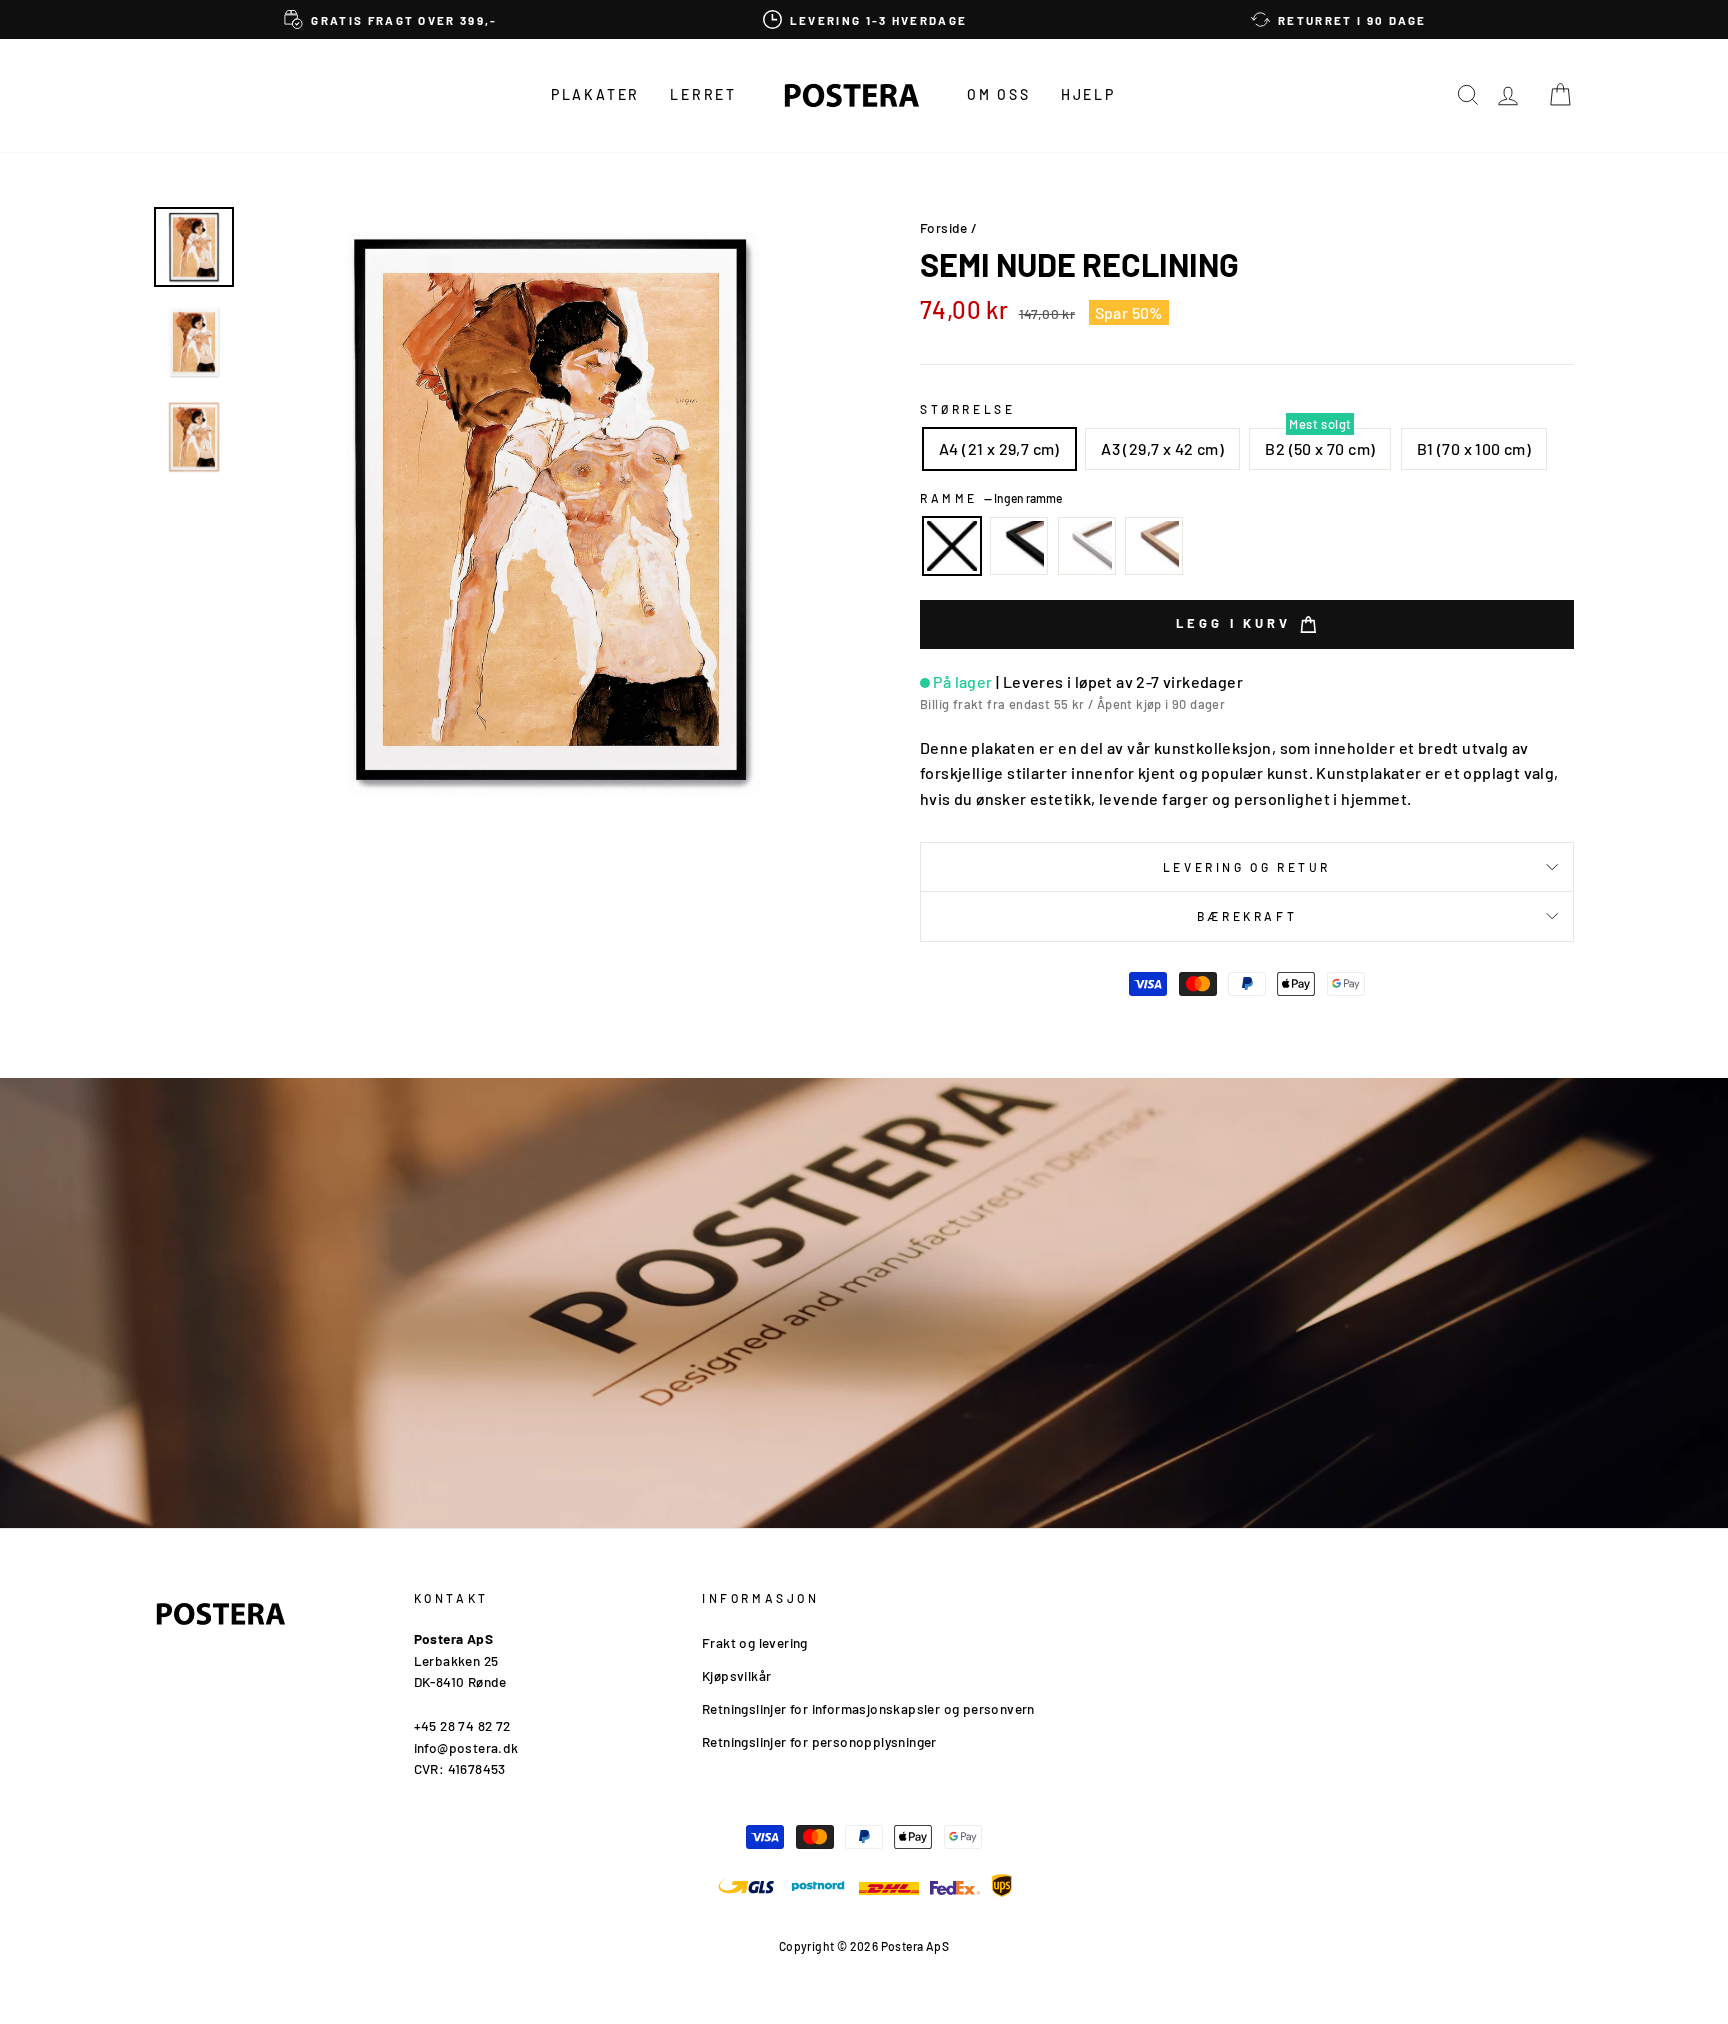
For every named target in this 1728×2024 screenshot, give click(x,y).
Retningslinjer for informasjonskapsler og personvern (868, 1708)
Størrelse (967, 409)
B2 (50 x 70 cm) (1320, 448)
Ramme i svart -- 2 (1019, 546)
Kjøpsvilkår (736, 1675)
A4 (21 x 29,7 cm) (999, 448)
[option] (391, 19)
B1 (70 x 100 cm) (1474, 448)
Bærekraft (1247, 916)
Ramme (991, 498)
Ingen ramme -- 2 (952, 546)
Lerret (703, 94)
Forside (944, 227)
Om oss (999, 94)
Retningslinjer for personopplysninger (819, 1741)
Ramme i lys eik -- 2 (1154, 546)
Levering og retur (1247, 867)
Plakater (595, 94)
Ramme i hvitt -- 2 (1087, 546)
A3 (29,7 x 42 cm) (1162, 448)
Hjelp (1088, 94)
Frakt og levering (755, 1642)
